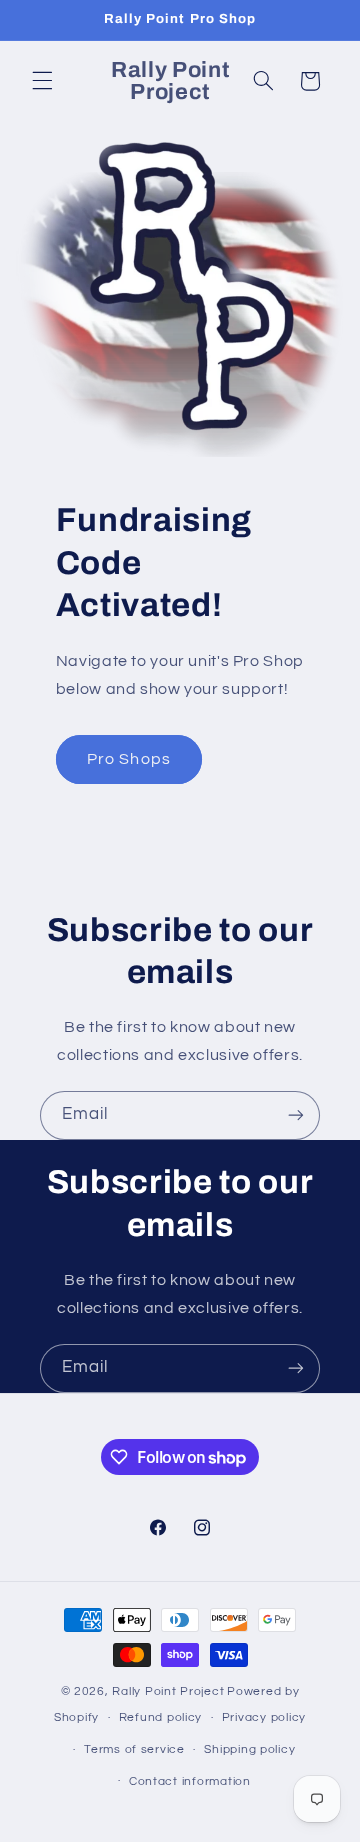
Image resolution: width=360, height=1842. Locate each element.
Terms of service (134, 1749)
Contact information (190, 1781)
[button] (42, 81)
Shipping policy (249, 1749)
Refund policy (161, 1717)
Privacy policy (264, 1717)
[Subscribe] (296, 1115)
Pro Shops (128, 759)
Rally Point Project (168, 1691)
